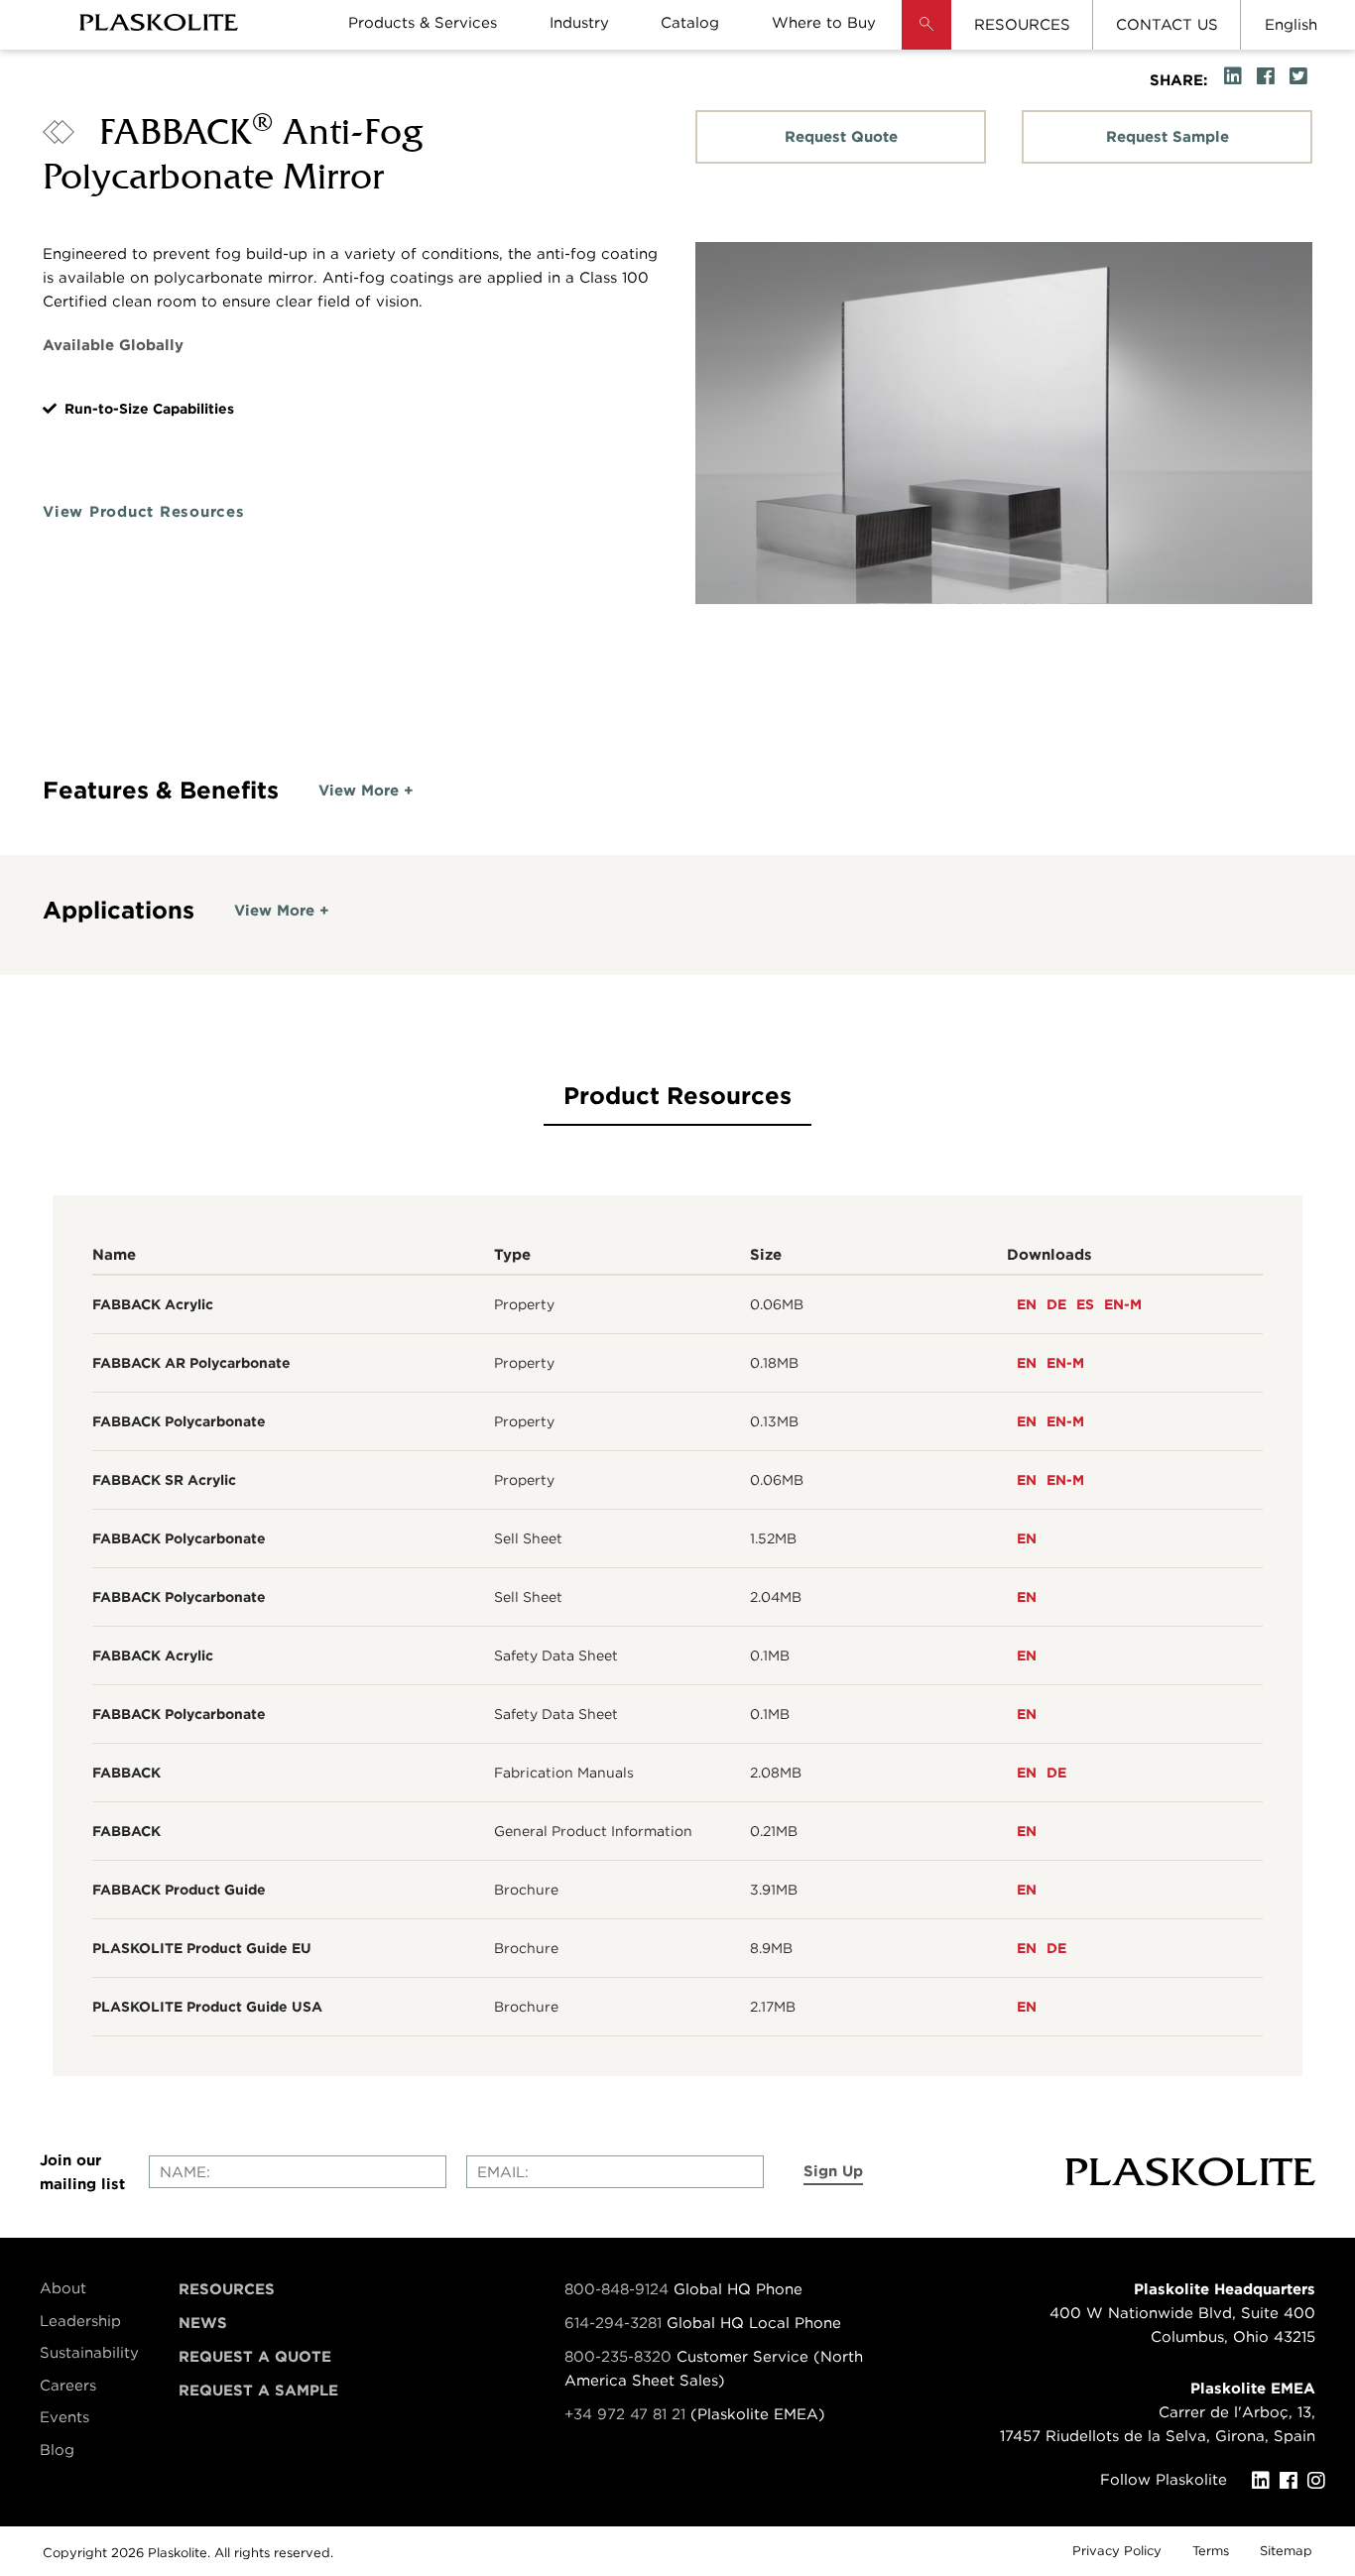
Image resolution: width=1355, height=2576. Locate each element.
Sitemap (1286, 2551)
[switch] (366, 791)
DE (1056, 1304)
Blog (57, 2450)
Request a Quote (255, 2357)
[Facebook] (1293, 2481)
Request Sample (1168, 137)
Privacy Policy (1117, 2551)
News (203, 2323)
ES (1085, 1304)
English (1291, 25)
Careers (68, 2386)
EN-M (1123, 1304)
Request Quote (841, 137)
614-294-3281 (616, 2323)
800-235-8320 (618, 2357)
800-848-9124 (616, 2289)
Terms (1211, 2551)
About (63, 2288)
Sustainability (89, 2353)
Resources (227, 2289)
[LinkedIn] (1266, 2481)
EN (1027, 1304)
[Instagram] (1321, 2481)
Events (64, 2417)
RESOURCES (1022, 25)
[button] (926, 40)
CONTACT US (1167, 25)
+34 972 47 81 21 (625, 2414)
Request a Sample (258, 2391)
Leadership (80, 2321)
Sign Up (833, 2171)
